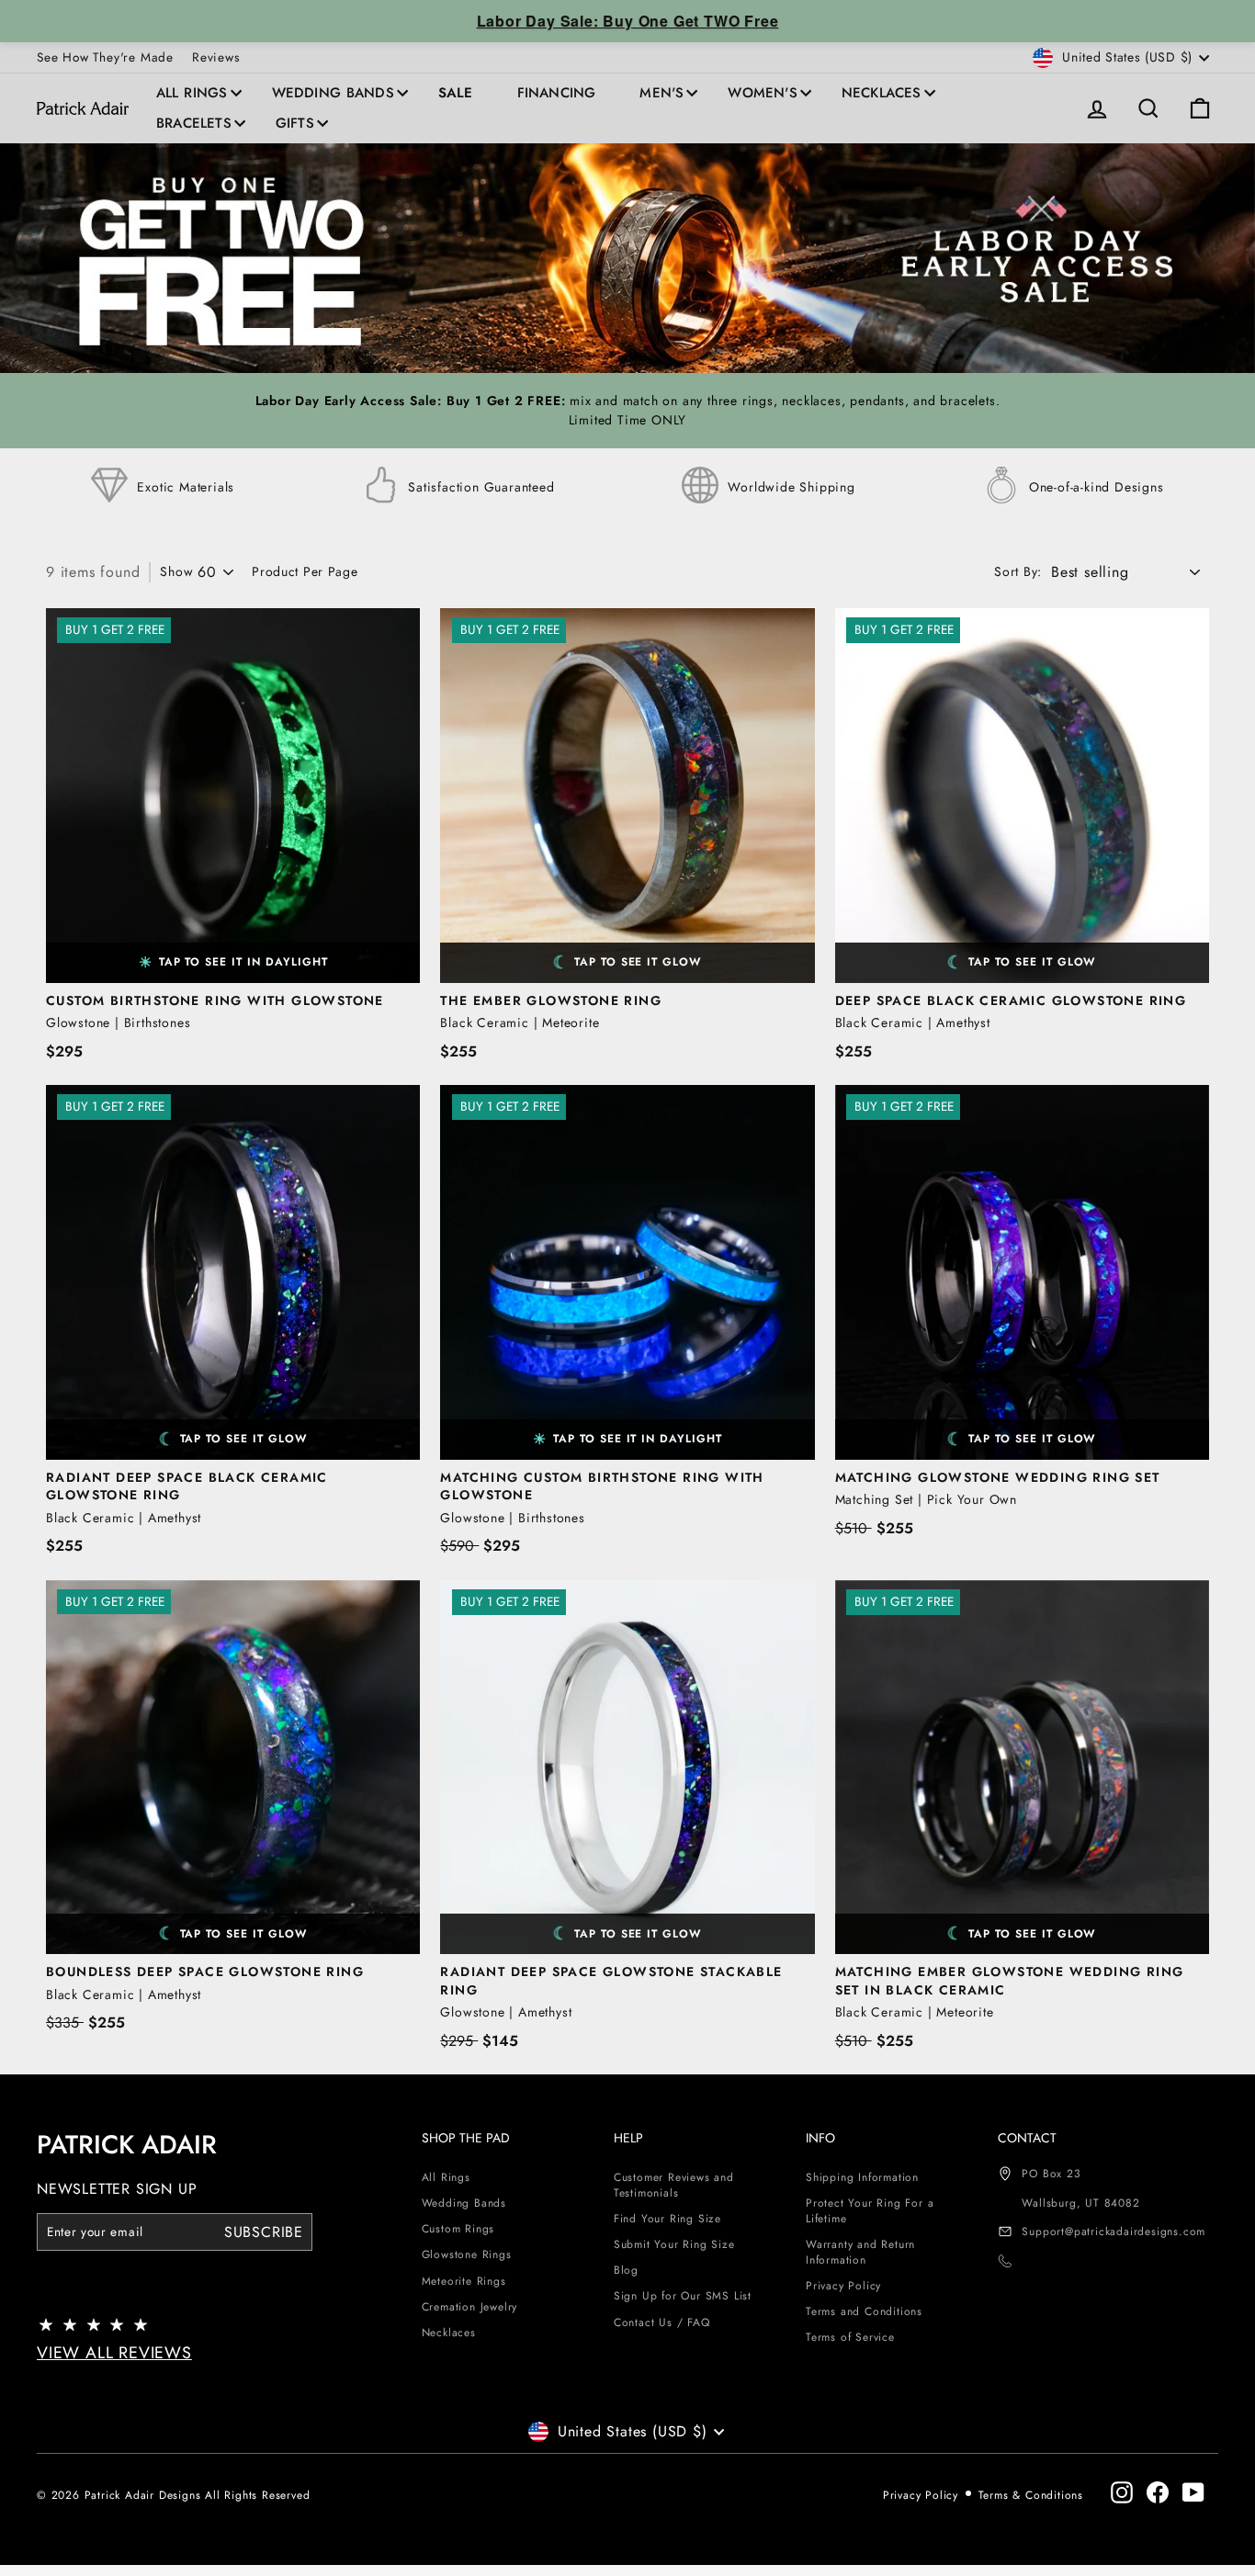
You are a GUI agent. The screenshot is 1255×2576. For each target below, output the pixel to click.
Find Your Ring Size (667, 2219)
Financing (557, 93)
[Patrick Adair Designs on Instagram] (1122, 2492)
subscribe (264, 2231)
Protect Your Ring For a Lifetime (870, 2211)
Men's (661, 93)
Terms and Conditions (864, 2311)
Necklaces (882, 93)
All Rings (192, 93)
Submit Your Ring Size (674, 2244)
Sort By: (1018, 572)
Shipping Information (862, 2177)
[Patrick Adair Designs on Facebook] (1158, 2492)
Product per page (305, 572)
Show (176, 572)
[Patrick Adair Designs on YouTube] (1193, 2492)
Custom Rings (458, 2229)
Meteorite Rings (464, 2281)
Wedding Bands (333, 93)
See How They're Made (105, 57)
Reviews (216, 57)
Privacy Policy (843, 2286)
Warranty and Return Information (860, 2252)
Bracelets (194, 123)
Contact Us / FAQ (662, 2322)
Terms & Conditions (1031, 2495)
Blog (626, 2270)
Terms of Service (850, 2337)
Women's (762, 93)
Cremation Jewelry (470, 2307)
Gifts (295, 123)
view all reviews (114, 2353)
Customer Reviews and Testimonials (674, 2185)
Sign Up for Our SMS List (683, 2296)
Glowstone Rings (467, 2254)
